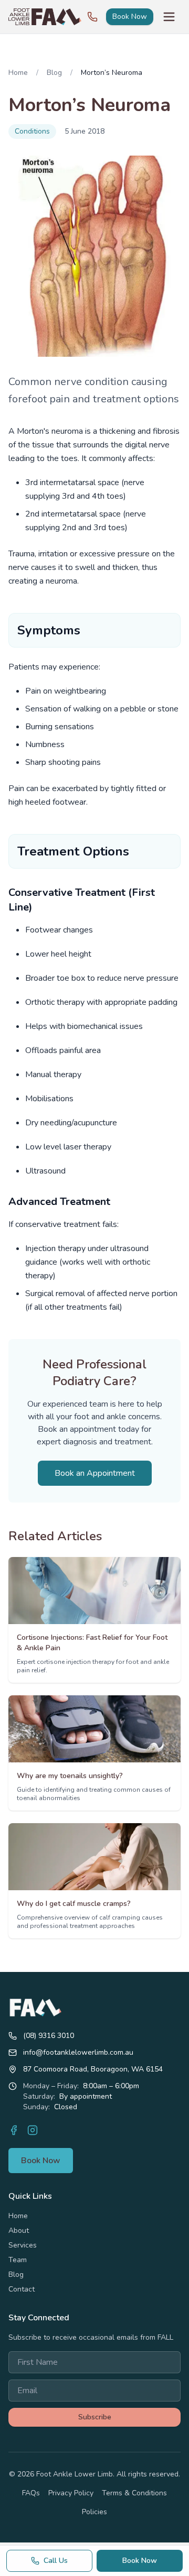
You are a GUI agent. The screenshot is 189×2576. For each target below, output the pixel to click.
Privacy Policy (71, 2493)
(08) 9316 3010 (49, 2036)
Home (18, 73)
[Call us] (92, 17)
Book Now (130, 17)
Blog (54, 73)
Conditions (32, 131)
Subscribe (95, 2417)
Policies (94, 2512)
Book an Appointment (95, 1473)
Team (18, 2260)
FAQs (31, 2493)
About (19, 2230)
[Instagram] (33, 2130)
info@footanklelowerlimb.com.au (78, 2052)
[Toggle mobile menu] (169, 17)
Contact (22, 2289)
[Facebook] (14, 2130)
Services (23, 2245)
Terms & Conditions (134, 2493)
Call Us (56, 2561)
